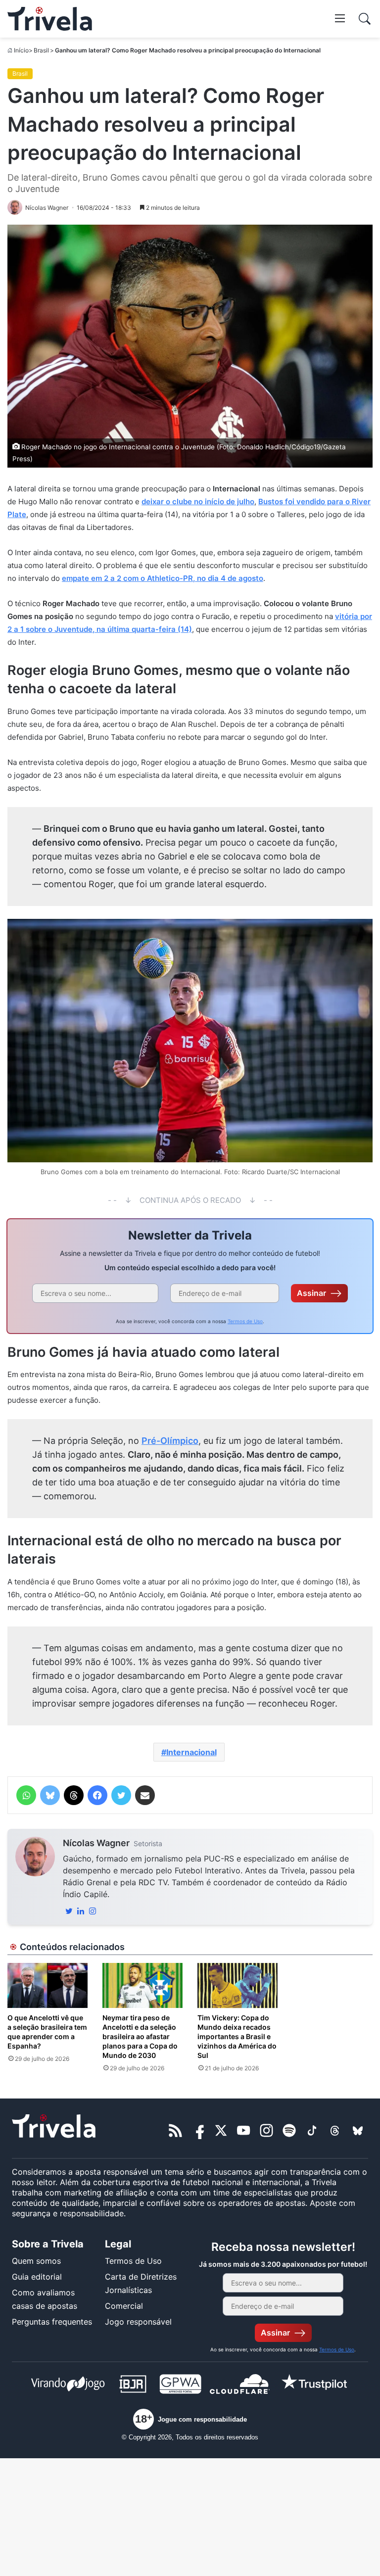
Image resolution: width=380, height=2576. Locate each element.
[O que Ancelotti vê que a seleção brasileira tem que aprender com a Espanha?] (47, 1985)
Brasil (41, 50)
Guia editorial (37, 2277)
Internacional (191, 1752)
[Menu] (340, 18)
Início (21, 50)
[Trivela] (50, 19)
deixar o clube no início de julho (198, 501)
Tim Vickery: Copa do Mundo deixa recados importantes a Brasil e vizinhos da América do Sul (237, 2036)
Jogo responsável (138, 2322)
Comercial (124, 2306)
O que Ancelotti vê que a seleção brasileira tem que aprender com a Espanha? (47, 2032)
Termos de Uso (245, 1321)
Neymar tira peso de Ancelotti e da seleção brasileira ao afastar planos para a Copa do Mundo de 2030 (140, 2036)
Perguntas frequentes (52, 2322)
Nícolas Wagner (96, 1843)
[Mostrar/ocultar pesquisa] (365, 19)
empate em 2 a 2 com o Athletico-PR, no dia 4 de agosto (163, 578)
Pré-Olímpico (170, 1441)
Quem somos (36, 2261)
